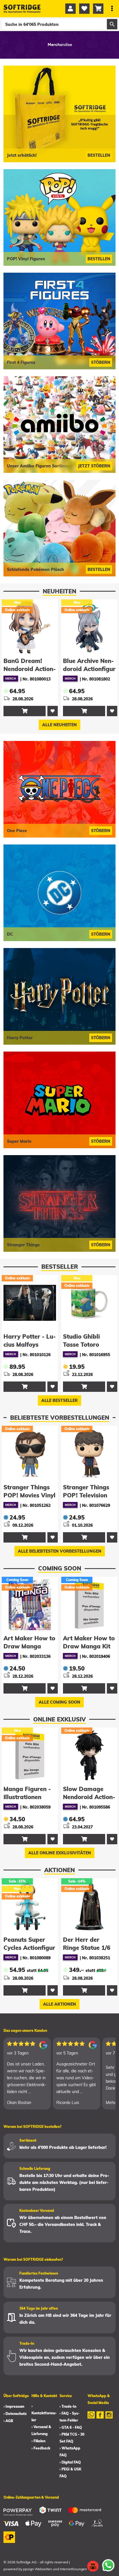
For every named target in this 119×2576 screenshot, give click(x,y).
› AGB (8, 2421)
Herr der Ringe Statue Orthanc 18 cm (89, 1948)
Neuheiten (59, 591)
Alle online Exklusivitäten (60, 1853)
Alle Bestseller (59, 1400)
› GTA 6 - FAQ (71, 2427)
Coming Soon (60, 1568)
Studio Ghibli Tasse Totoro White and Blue (26, 1345)
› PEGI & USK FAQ (70, 2473)
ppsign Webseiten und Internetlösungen (55, 2569)
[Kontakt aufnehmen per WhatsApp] (108, 2565)
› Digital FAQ (70, 2462)
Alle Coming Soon (59, 1702)
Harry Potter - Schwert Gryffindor (83, 1345)
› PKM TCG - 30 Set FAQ (72, 2438)
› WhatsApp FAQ (70, 2452)
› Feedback (41, 2448)
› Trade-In (68, 2406)
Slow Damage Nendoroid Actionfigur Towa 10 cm (30, 1797)
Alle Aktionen (59, 2004)
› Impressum (14, 2406)
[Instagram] (109, 2419)
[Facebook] (100, 2419)
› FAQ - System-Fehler (69, 2417)
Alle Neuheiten (59, 725)
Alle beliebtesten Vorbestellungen (60, 1551)
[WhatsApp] (91, 2419)
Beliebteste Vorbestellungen (60, 1418)
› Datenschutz (15, 2414)
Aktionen (59, 1870)
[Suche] (112, 24)
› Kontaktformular (44, 2413)
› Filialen (38, 2441)
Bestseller (60, 1267)
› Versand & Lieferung (41, 2430)
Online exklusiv (59, 1719)
